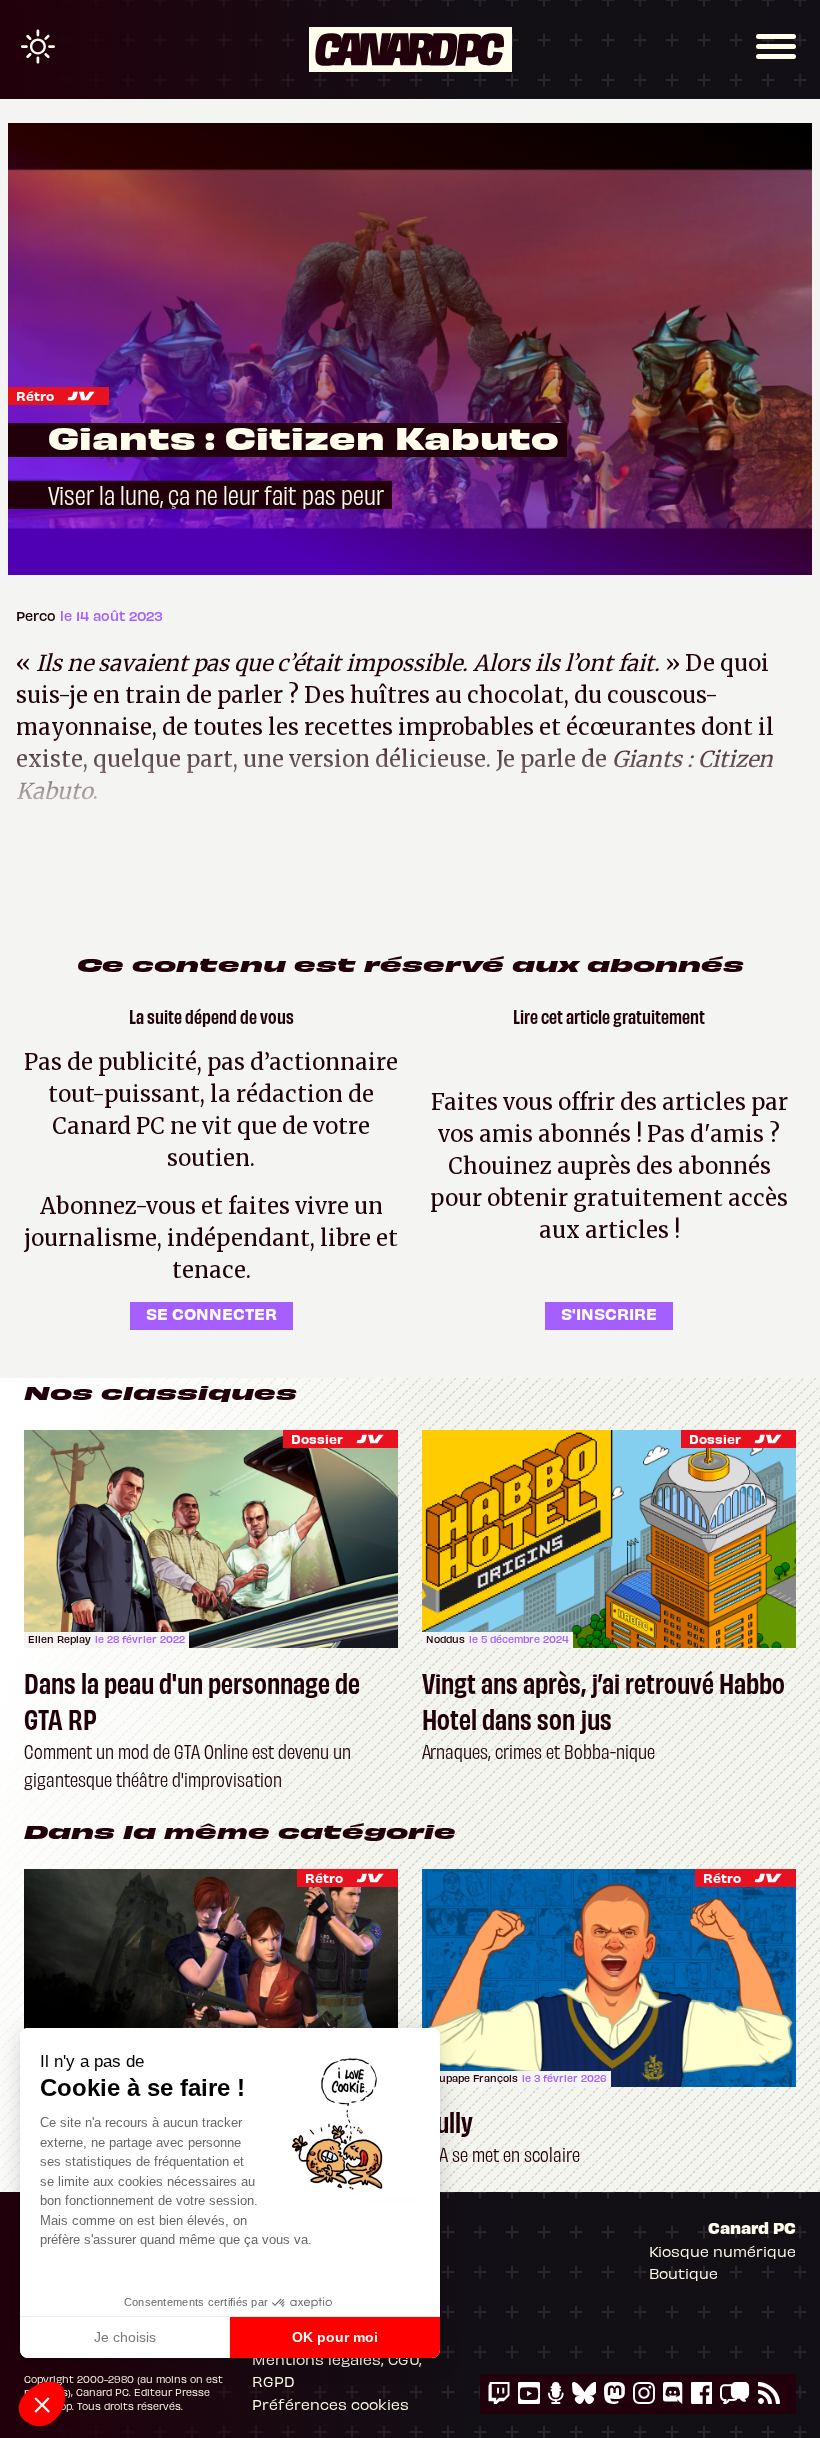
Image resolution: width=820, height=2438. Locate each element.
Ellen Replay (59, 1639)
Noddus (445, 1639)
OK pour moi (335, 2337)
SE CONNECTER (211, 1313)
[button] (42, 2404)
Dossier (317, 1438)
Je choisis (125, 2337)
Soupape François (472, 2078)
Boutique (683, 2273)
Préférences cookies (330, 2404)
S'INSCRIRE (609, 1313)
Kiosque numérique (722, 2251)
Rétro (35, 395)
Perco (38, 615)
